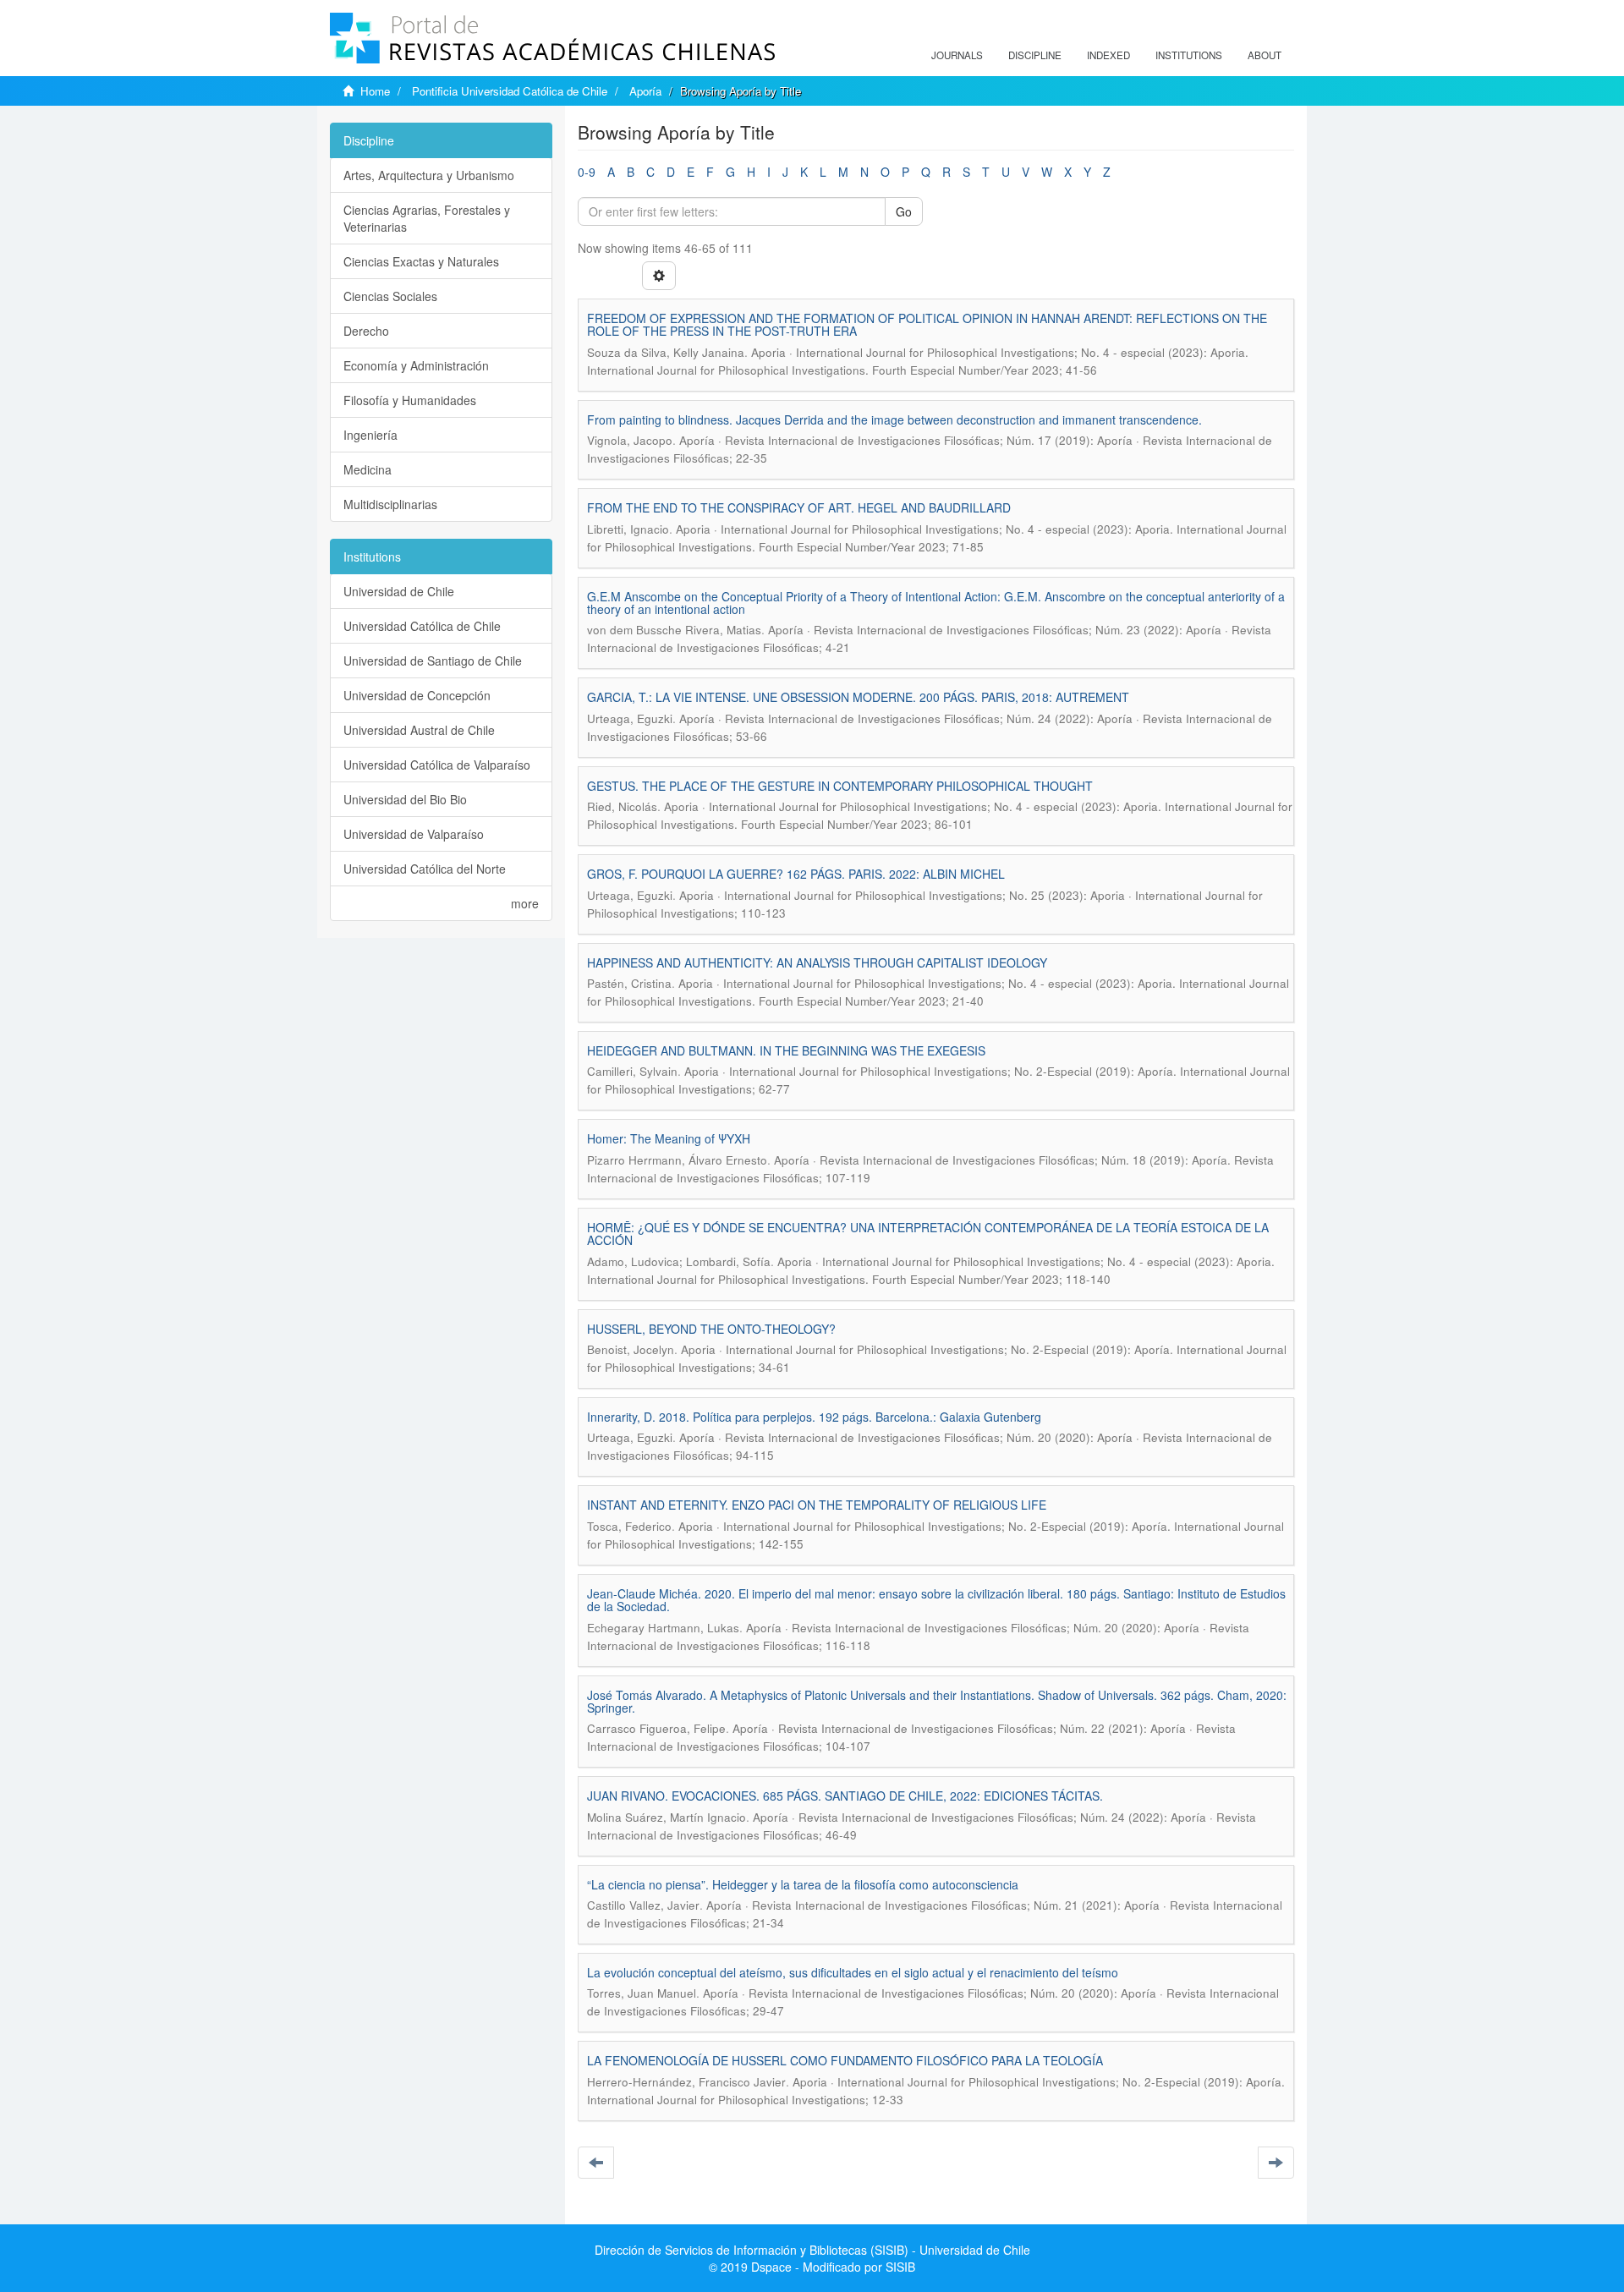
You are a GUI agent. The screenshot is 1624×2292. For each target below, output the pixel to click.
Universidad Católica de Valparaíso (437, 765)
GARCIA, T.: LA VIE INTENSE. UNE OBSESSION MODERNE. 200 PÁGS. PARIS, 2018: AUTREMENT (858, 697)
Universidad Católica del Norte (425, 869)
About (1265, 55)
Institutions (1189, 55)
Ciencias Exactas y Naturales (421, 261)
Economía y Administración (416, 365)
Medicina (368, 469)
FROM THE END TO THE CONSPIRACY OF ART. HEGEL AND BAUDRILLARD (799, 507)
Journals (957, 55)
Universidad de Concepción (417, 695)
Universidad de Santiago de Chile (433, 661)
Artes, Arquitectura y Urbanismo (429, 175)
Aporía (645, 91)
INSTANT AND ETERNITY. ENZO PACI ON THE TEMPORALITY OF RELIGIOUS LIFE (817, 1505)
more (525, 903)
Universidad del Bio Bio (405, 799)
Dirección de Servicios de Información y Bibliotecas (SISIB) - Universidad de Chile (812, 2250)
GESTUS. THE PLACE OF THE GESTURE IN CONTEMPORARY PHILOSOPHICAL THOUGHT (840, 786)
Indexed (1108, 55)
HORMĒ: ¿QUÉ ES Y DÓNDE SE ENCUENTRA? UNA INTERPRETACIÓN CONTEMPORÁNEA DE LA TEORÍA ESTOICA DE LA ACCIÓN (928, 1234)
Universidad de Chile (399, 591)
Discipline (1035, 55)
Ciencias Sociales (390, 296)
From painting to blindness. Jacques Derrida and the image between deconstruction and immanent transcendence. (894, 419)
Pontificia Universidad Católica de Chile (510, 91)
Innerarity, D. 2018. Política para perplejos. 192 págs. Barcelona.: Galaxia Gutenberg (814, 1417)
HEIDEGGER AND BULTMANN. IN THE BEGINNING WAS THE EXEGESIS (786, 1050)
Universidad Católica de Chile (422, 626)
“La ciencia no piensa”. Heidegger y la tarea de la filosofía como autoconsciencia (803, 1884)
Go (904, 211)
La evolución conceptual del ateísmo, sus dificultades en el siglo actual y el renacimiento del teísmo (853, 1972)
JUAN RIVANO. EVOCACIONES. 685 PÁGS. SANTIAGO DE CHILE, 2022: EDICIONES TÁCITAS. (845, 1796)
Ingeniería (370, 435)
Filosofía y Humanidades (410, 400)
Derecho (366, 331)
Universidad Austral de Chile (419, 730)
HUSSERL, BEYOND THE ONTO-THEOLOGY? (711, 1329)
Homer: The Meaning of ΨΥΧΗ (669, 1138)
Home (375, 91)
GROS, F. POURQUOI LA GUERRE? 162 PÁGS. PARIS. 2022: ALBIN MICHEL (796, 874)
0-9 (587, 172)
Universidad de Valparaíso (414, 834)
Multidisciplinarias (390, 504)
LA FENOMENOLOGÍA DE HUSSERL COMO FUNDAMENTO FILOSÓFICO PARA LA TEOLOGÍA (845, 2060)
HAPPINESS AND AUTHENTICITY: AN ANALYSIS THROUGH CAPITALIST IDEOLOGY (817, 962)
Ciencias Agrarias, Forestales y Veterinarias (427, 218)
